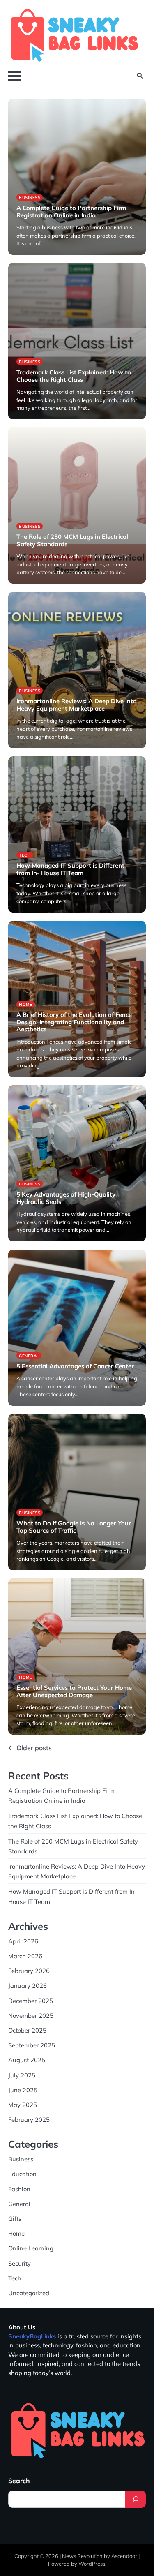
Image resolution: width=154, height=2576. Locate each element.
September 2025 (32, 2045)
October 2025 (27, 2030)
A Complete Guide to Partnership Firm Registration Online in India (71, 211)
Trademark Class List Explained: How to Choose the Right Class (74, 376)
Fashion (19, 2189)
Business (30, 197)
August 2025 (27, 2060)
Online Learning (31, 2248)
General (29, 1356)
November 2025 (31, 2016)
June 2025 (23, 2090)
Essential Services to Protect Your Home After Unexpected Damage (74, 1691)
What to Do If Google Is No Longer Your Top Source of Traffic (74, 1527)
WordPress (92, 2564)
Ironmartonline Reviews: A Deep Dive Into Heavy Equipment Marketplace (77, 705)
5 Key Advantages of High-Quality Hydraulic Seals (66, 1198)
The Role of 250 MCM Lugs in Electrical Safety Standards (72, 540)
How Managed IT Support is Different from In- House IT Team (70, 869)
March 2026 (25, 1956)
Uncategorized (29, 2293)
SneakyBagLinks (32, 2336)
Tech (25, 855)
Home (25, 1004)
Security (20, 2263)
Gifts (15, 2219)
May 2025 (23, 2105)
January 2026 (28, 1986)
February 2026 (29, 1971)
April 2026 (23, 1941)
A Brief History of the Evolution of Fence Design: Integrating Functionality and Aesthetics (74, 1022)
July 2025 (22, 2075)
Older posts (34, 1748)
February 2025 (29, 2120)
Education (22, 2174)
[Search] (136, 2499)
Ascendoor (124, 2556)
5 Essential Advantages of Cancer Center (75, 1366)
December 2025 (31, 2001)
